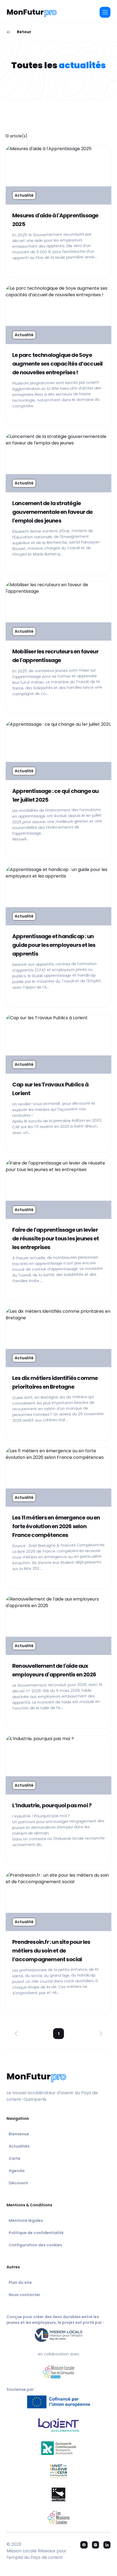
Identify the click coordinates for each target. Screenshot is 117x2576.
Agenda (17, 2171)
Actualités (19, 2146)
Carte (15, 2158)
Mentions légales (26, 2220)
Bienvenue (19, 2134)
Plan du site (20, 2282)
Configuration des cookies (35, 2245)
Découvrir (19, 2183)
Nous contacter (24, 2295)
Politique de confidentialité (36, 2233)
